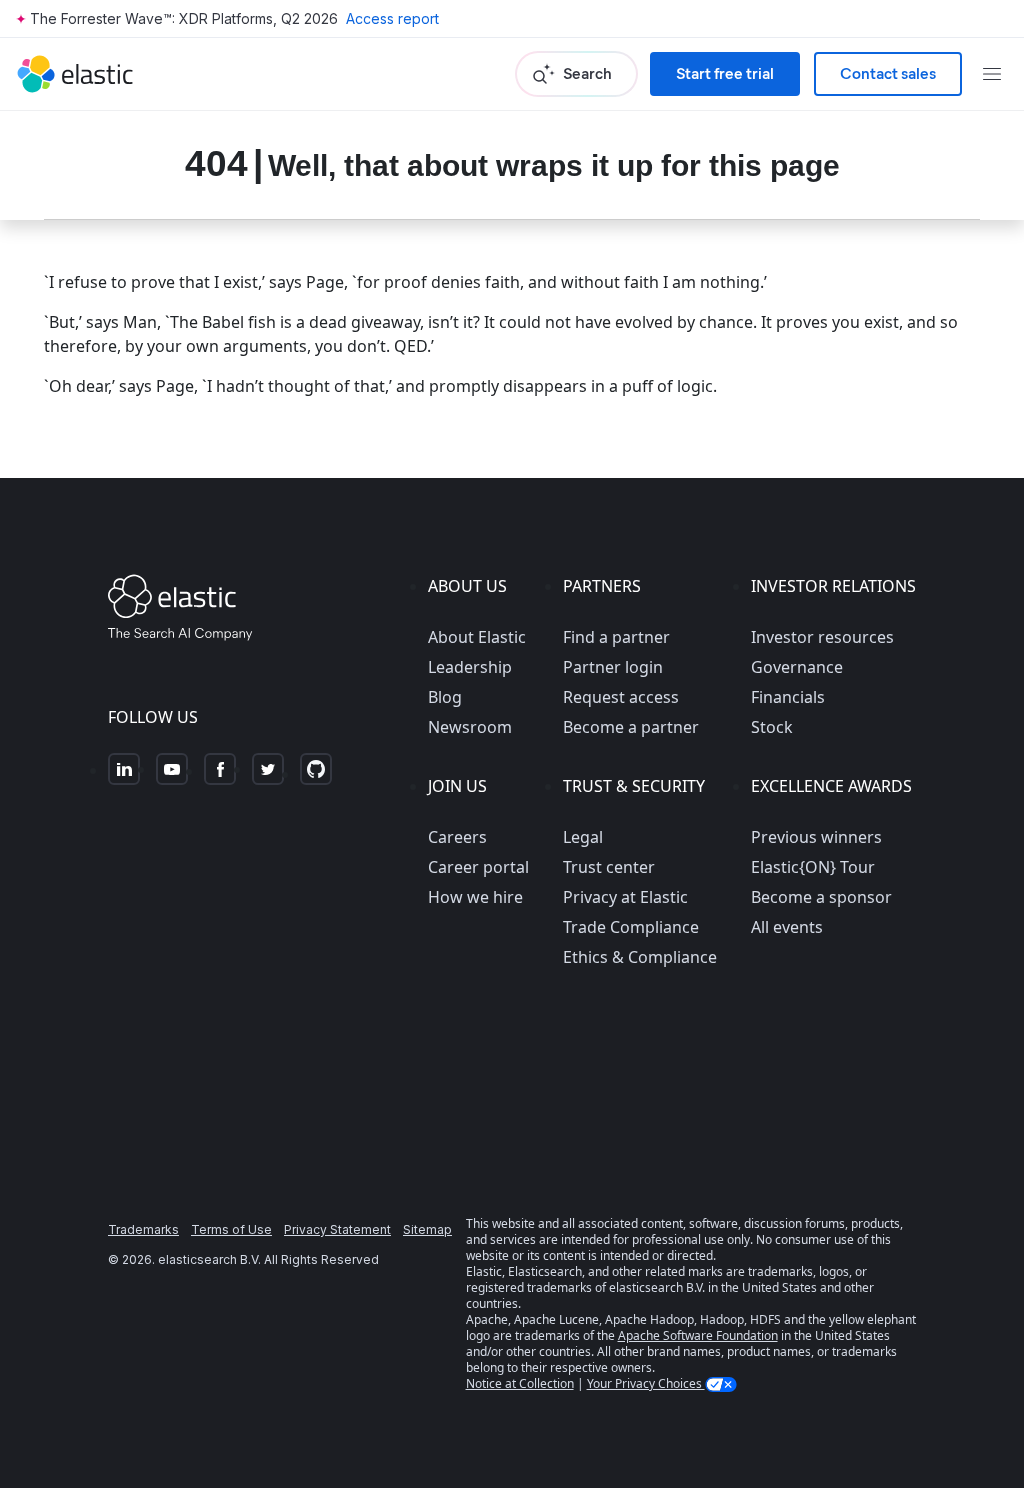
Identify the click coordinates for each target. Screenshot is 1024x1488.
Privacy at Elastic (625, 897)
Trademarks (143, 1229)
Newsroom (470, 727)
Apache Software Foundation (698, 1335)
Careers (457, 837)
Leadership (470, 667)
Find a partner (616, 637)
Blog (445, 697)
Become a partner (631, 727)
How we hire (475, 897)
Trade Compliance (631, 927)
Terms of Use (231, 1229)
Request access (621, 697)
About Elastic (477, 637)
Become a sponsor (821, 897)
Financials (788, 697)
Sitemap (427, 1229)
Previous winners (816, 837)
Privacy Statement (337, 1229)
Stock (772, 727)
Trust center (609, 867)
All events (787, 927)
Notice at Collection (520, 1383)
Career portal (478, 867)
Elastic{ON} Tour (813, 867)
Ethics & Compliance (640, 957)
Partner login (613, 667)
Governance (797, 667)
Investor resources (822, 637)
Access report (392, 18)
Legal (583, 837)
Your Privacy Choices (646, 1383)
